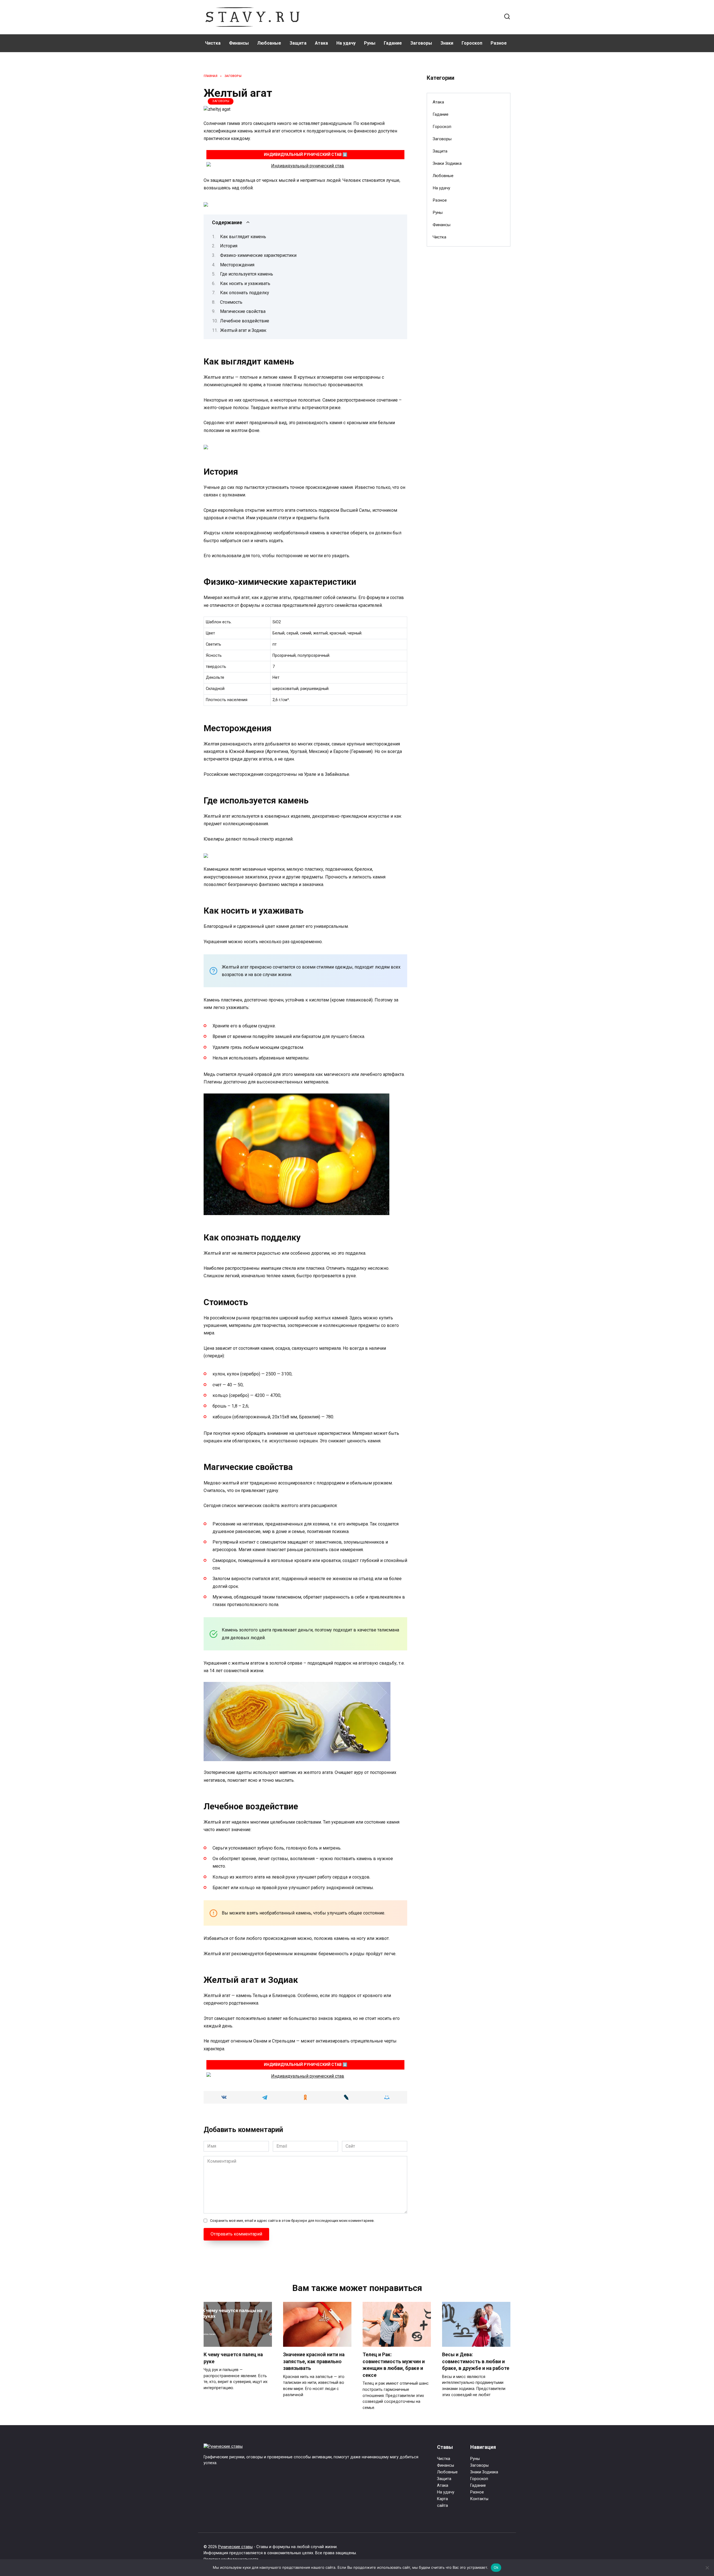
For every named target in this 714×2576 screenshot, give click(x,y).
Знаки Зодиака (447, 163)
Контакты (479, 2499)
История (229, 246)
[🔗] (305, 166)
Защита (298, 43)
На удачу (346, 43)
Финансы (239, 43)
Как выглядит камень (243, 237)
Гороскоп (472, 43)
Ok (496, 2567)
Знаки (447, 43)
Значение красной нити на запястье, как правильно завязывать (314, 2361)
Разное (499, 43)
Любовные (269, 43)
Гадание (393, 43)
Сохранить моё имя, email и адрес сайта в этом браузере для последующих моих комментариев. (292, 2221)
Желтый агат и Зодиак (243, 330)
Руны (370, 43)
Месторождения (237, 265)
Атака (321, 43)
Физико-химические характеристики (258, 255)
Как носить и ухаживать (245, 283)
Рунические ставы (235, 2547)
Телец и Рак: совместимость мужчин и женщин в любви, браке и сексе (394, 2365)
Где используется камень (247, 274)
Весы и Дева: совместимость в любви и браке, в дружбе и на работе (476, 2361)
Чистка (213, 43)
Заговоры (421, 43)
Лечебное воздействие (245, 321)
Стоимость (231, 302)
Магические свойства (243, 311)
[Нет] (707, 2568)
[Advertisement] (469, 341)
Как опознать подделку (245, 293)
